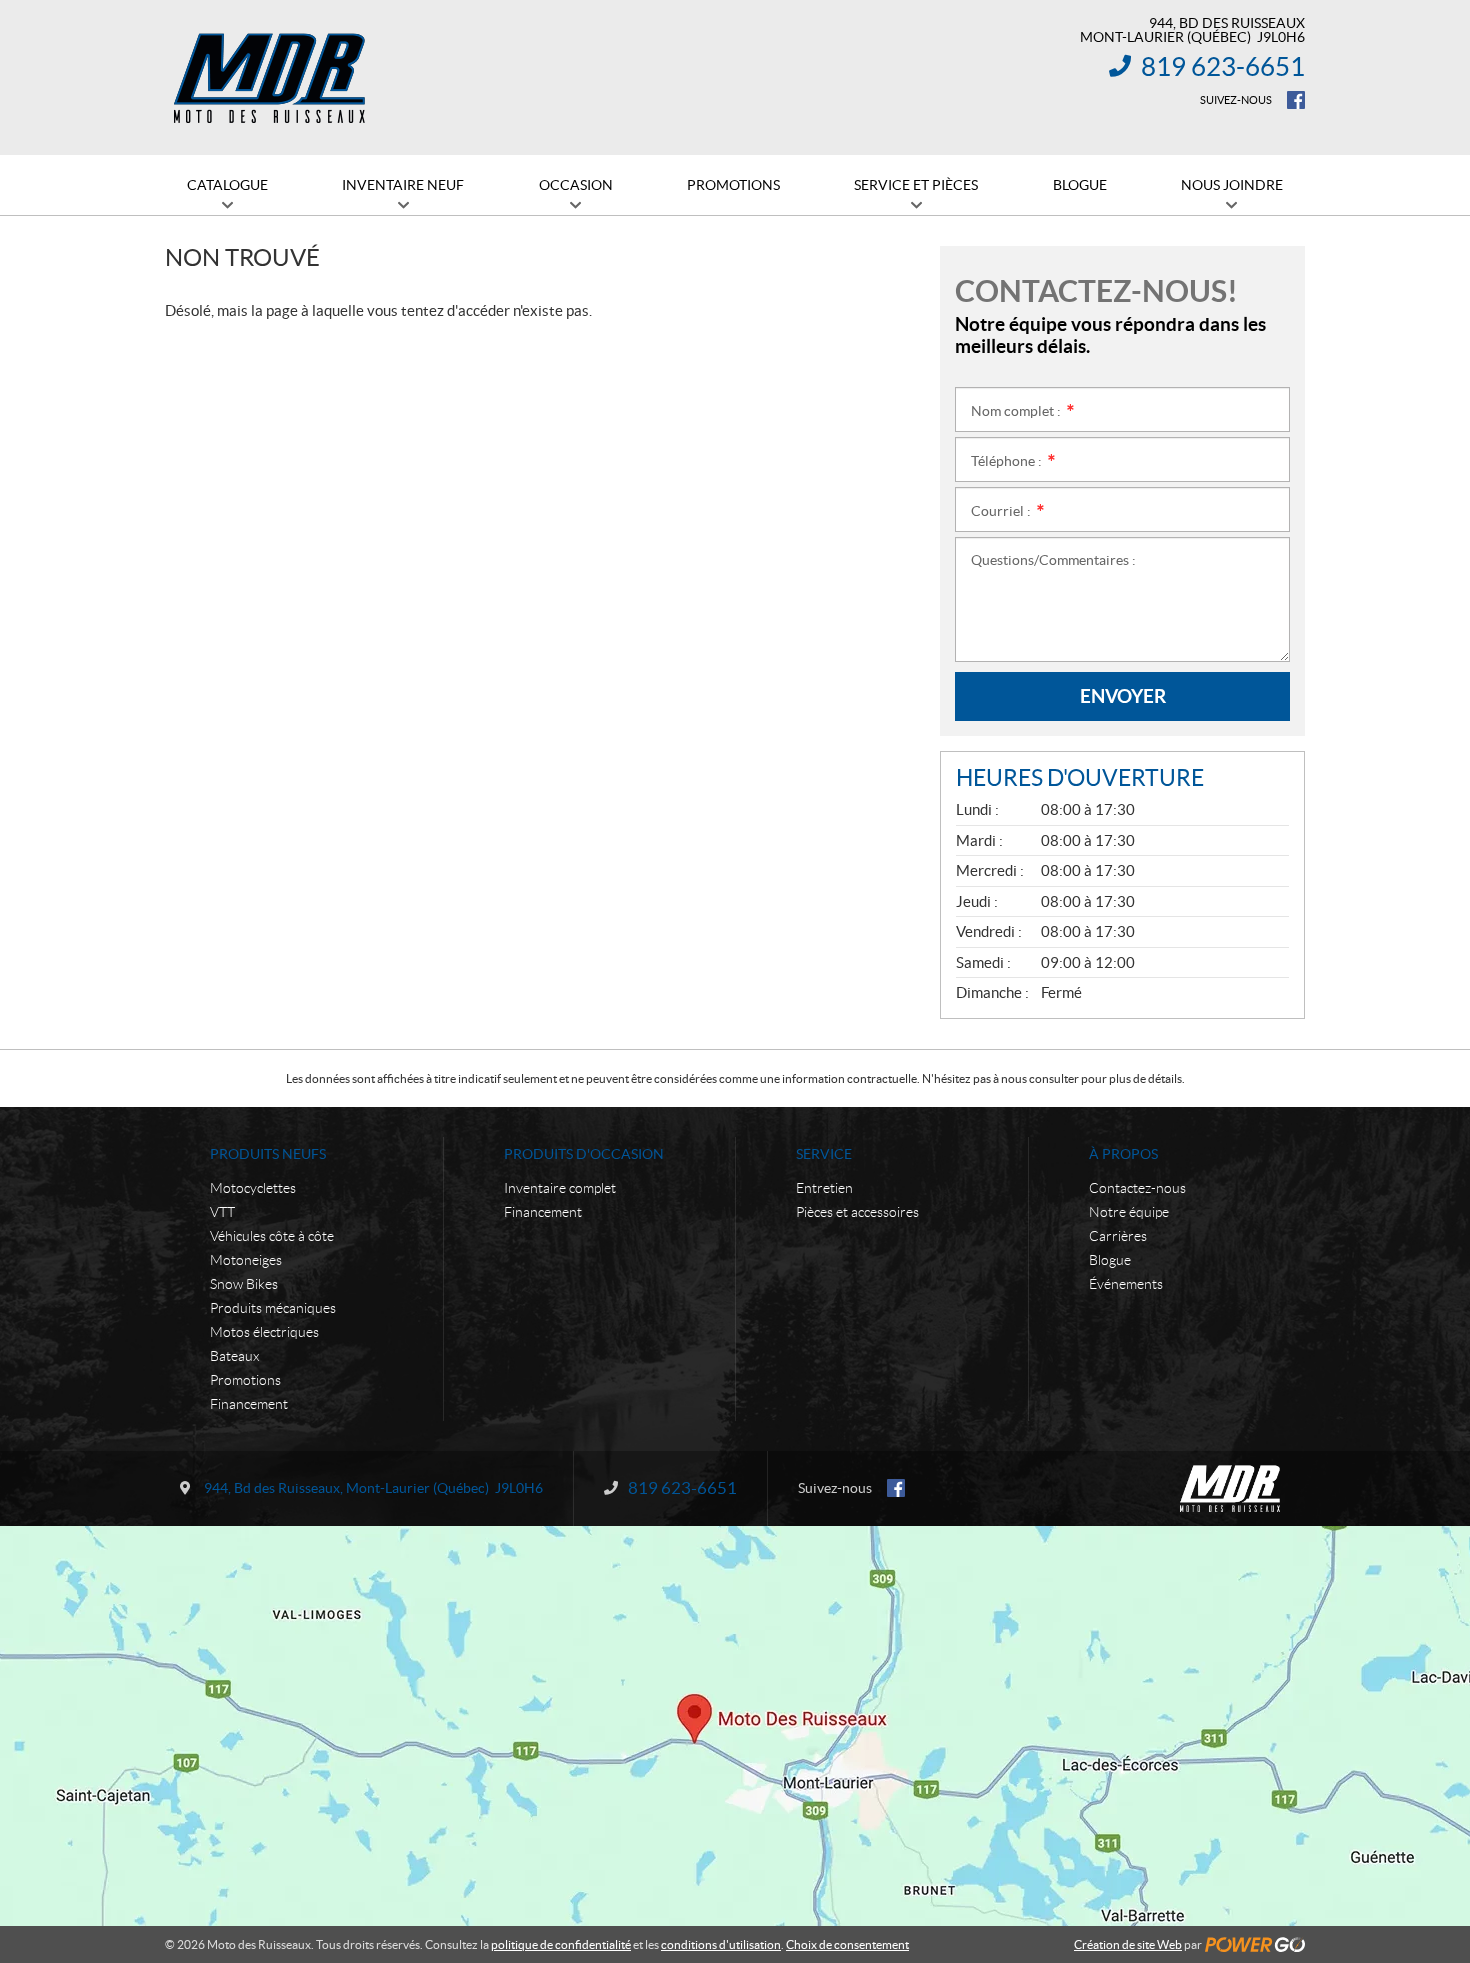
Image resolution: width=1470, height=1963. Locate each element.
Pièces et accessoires (857, 1212)
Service (824, 1154)
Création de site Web (1128, 1944)
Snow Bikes (244, 1284)
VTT (222, 1212)
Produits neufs (268, 1154)
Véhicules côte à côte (272, 1236)
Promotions (245, 1380)
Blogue (1110, 1260)
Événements (1126, 1284)
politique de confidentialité (561, 1944)
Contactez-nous (1137, 1188)
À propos (1123, 1154)
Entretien (824, 1188)
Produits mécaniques (273, 1308)
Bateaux (234, 1356)
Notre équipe (1129, 1212)
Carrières (1118, 1236)
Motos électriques (264, 1332)
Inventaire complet (560, 1188)
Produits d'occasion (584, 1154)
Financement (249, 1404)
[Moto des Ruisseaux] (272, 78)
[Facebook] (1296, 100)
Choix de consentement (847, 1944)
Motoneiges (246, 1260)
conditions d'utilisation (721, 1944)
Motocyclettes (253, 1188)
